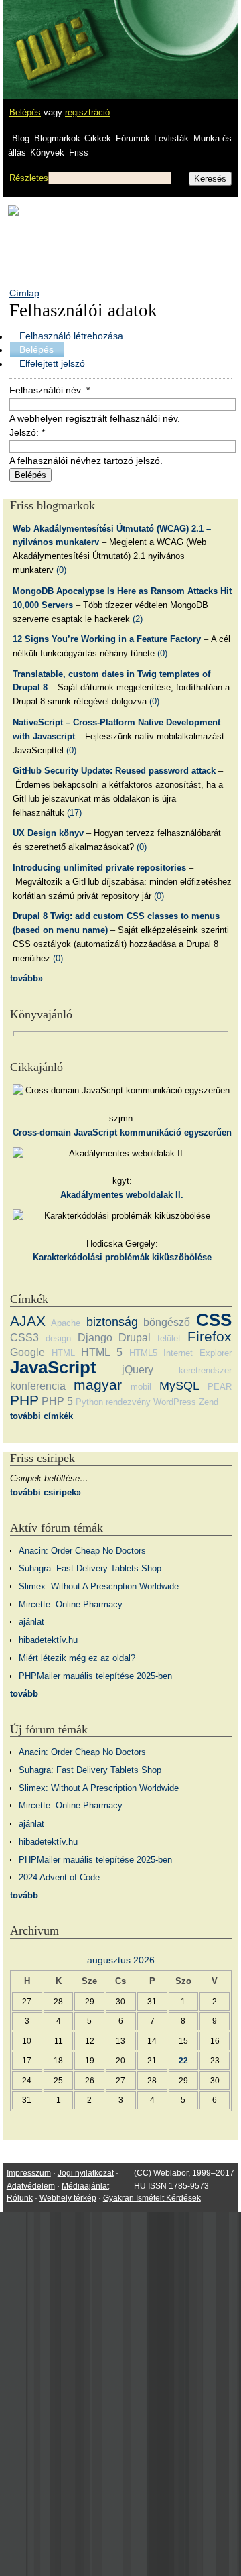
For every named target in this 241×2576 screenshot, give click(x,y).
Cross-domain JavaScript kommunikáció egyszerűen (122, 1132)
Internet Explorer (197, 1353)
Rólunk (20, 2198)
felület (169, 1338)
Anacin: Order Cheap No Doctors (82, 1551)
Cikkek (98, 138)
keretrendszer (205, 1370)
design (58, 1338)
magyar (98, 1385)
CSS (214, 1320)
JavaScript (53, 1367)
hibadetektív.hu (48, 1640)
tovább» (26, 978)
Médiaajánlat (85, 2186)
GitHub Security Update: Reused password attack (114, 771)
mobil (141, 1387)
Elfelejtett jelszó (52, 363)
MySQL (179, 1386)
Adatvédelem (31, 2186)
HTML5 (143, 1353)
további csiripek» (46, 1492)
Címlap (24, 293)
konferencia (38, 1386)
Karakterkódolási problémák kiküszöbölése (122, 1257)
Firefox (210, 1336)
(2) (138, 619)
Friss (79, 152)
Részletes (29, 178)
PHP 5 (57, 1401)
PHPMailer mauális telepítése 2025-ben (95, 1676)
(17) (74, 813)
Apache (66, 1323)
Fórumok (133, 138)
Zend (209, 1402)
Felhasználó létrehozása (71, 336)
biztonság (112, 1322)
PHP (24, 1400)
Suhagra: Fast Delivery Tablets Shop (90, 1568)
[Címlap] (54, 37)
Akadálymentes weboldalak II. (122, 1195)
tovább (24, 1694)
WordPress (175, 1402)
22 (183, 2060)
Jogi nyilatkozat (86, 2173)
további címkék (42, 1416)
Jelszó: (27, 432)
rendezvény (128, 1402)
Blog (21, 138)
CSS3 (24, 1338)
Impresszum (29, 2173)
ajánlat (31, 1622)
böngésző (167, 1322)
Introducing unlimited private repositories (99, 868)
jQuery (138, 1370)
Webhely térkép (68, 2198)
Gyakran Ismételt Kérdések (152, 2198)
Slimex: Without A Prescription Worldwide (99, 1586)
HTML (63, 1353)
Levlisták (171, 138)
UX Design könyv (48, 833)
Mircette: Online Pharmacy (71, 1604)
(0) (61, 570)
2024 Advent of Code (59, 1877)
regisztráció (87, 112)
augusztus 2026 (121, 1960)
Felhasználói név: (50, 390)
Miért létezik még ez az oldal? (77, 1658)
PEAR (220, 1387)
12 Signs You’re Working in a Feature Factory (107, 639)
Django (95, 1338)
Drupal (135, 1338)
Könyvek (47, 152)
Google (27, 1352)
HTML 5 (102, 1352)
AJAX (28, 1321)
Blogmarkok (57, 138)
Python (89, 1402)
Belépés (25, 112)
